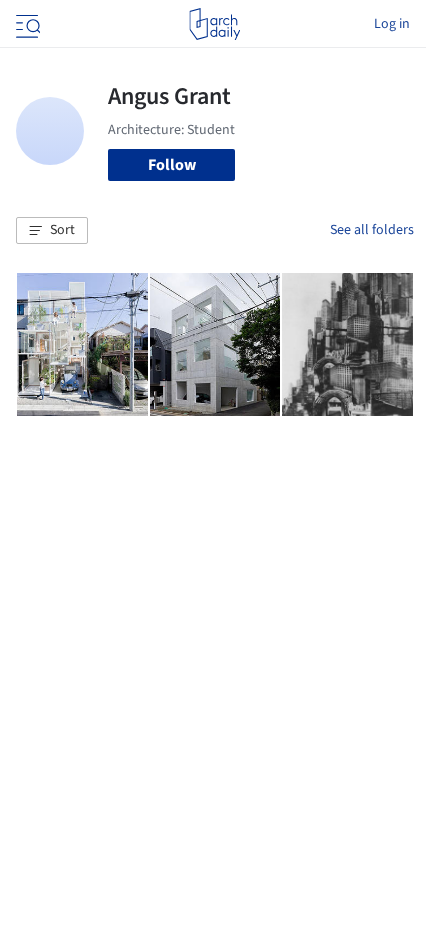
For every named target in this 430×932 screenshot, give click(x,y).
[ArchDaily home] (214, 24)
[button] (52, 231)
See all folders (372, 230)
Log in (392, 24)
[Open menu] (26, 24)
